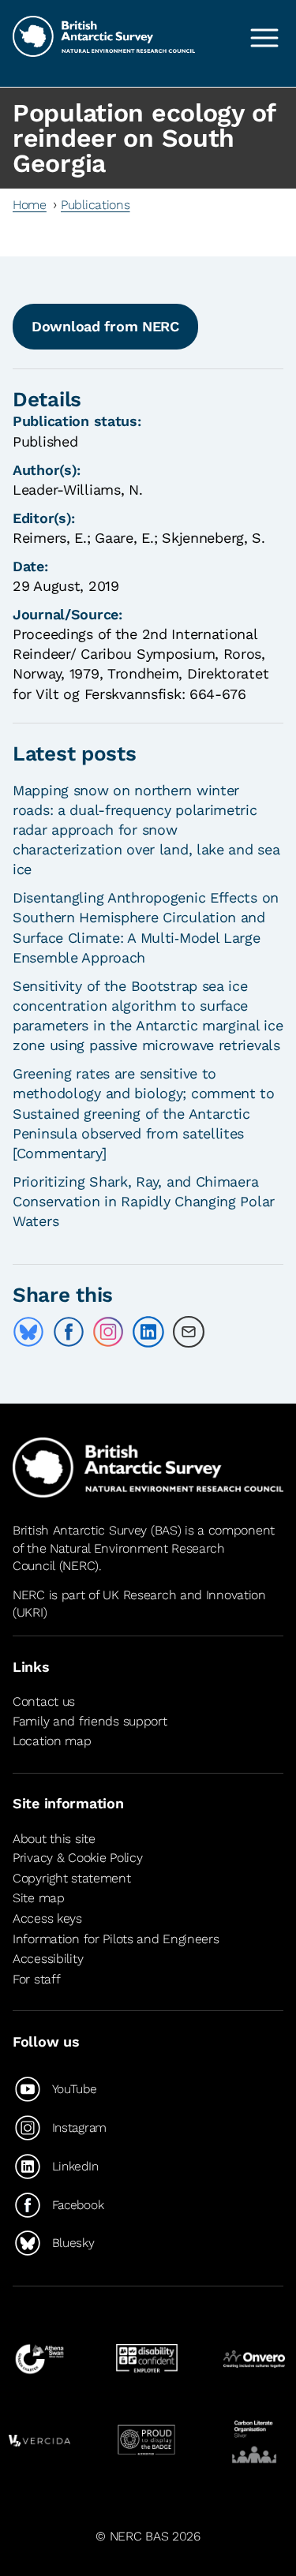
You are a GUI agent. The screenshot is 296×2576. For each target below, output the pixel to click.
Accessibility (48, 1959)
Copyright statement (72, 1878)
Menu (264, 38)
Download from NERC (105, 326)
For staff (36, 1979)
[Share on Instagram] (108, 1332)
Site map (39, 1898)
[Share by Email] (189, 1332)
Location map (52, 1741)
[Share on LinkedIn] (148, 1332)
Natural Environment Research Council (119, 1557)
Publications (96, 205)
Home (30, 205)
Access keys (47, 1918)
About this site (54, 1839)
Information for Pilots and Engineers (116, 1939)
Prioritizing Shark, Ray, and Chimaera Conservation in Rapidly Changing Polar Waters (144, 1201)
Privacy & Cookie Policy (77, 1858)
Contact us (44, 1701)
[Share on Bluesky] (28, 1332)
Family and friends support (90, 1721)
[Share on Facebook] (69, 1332)
